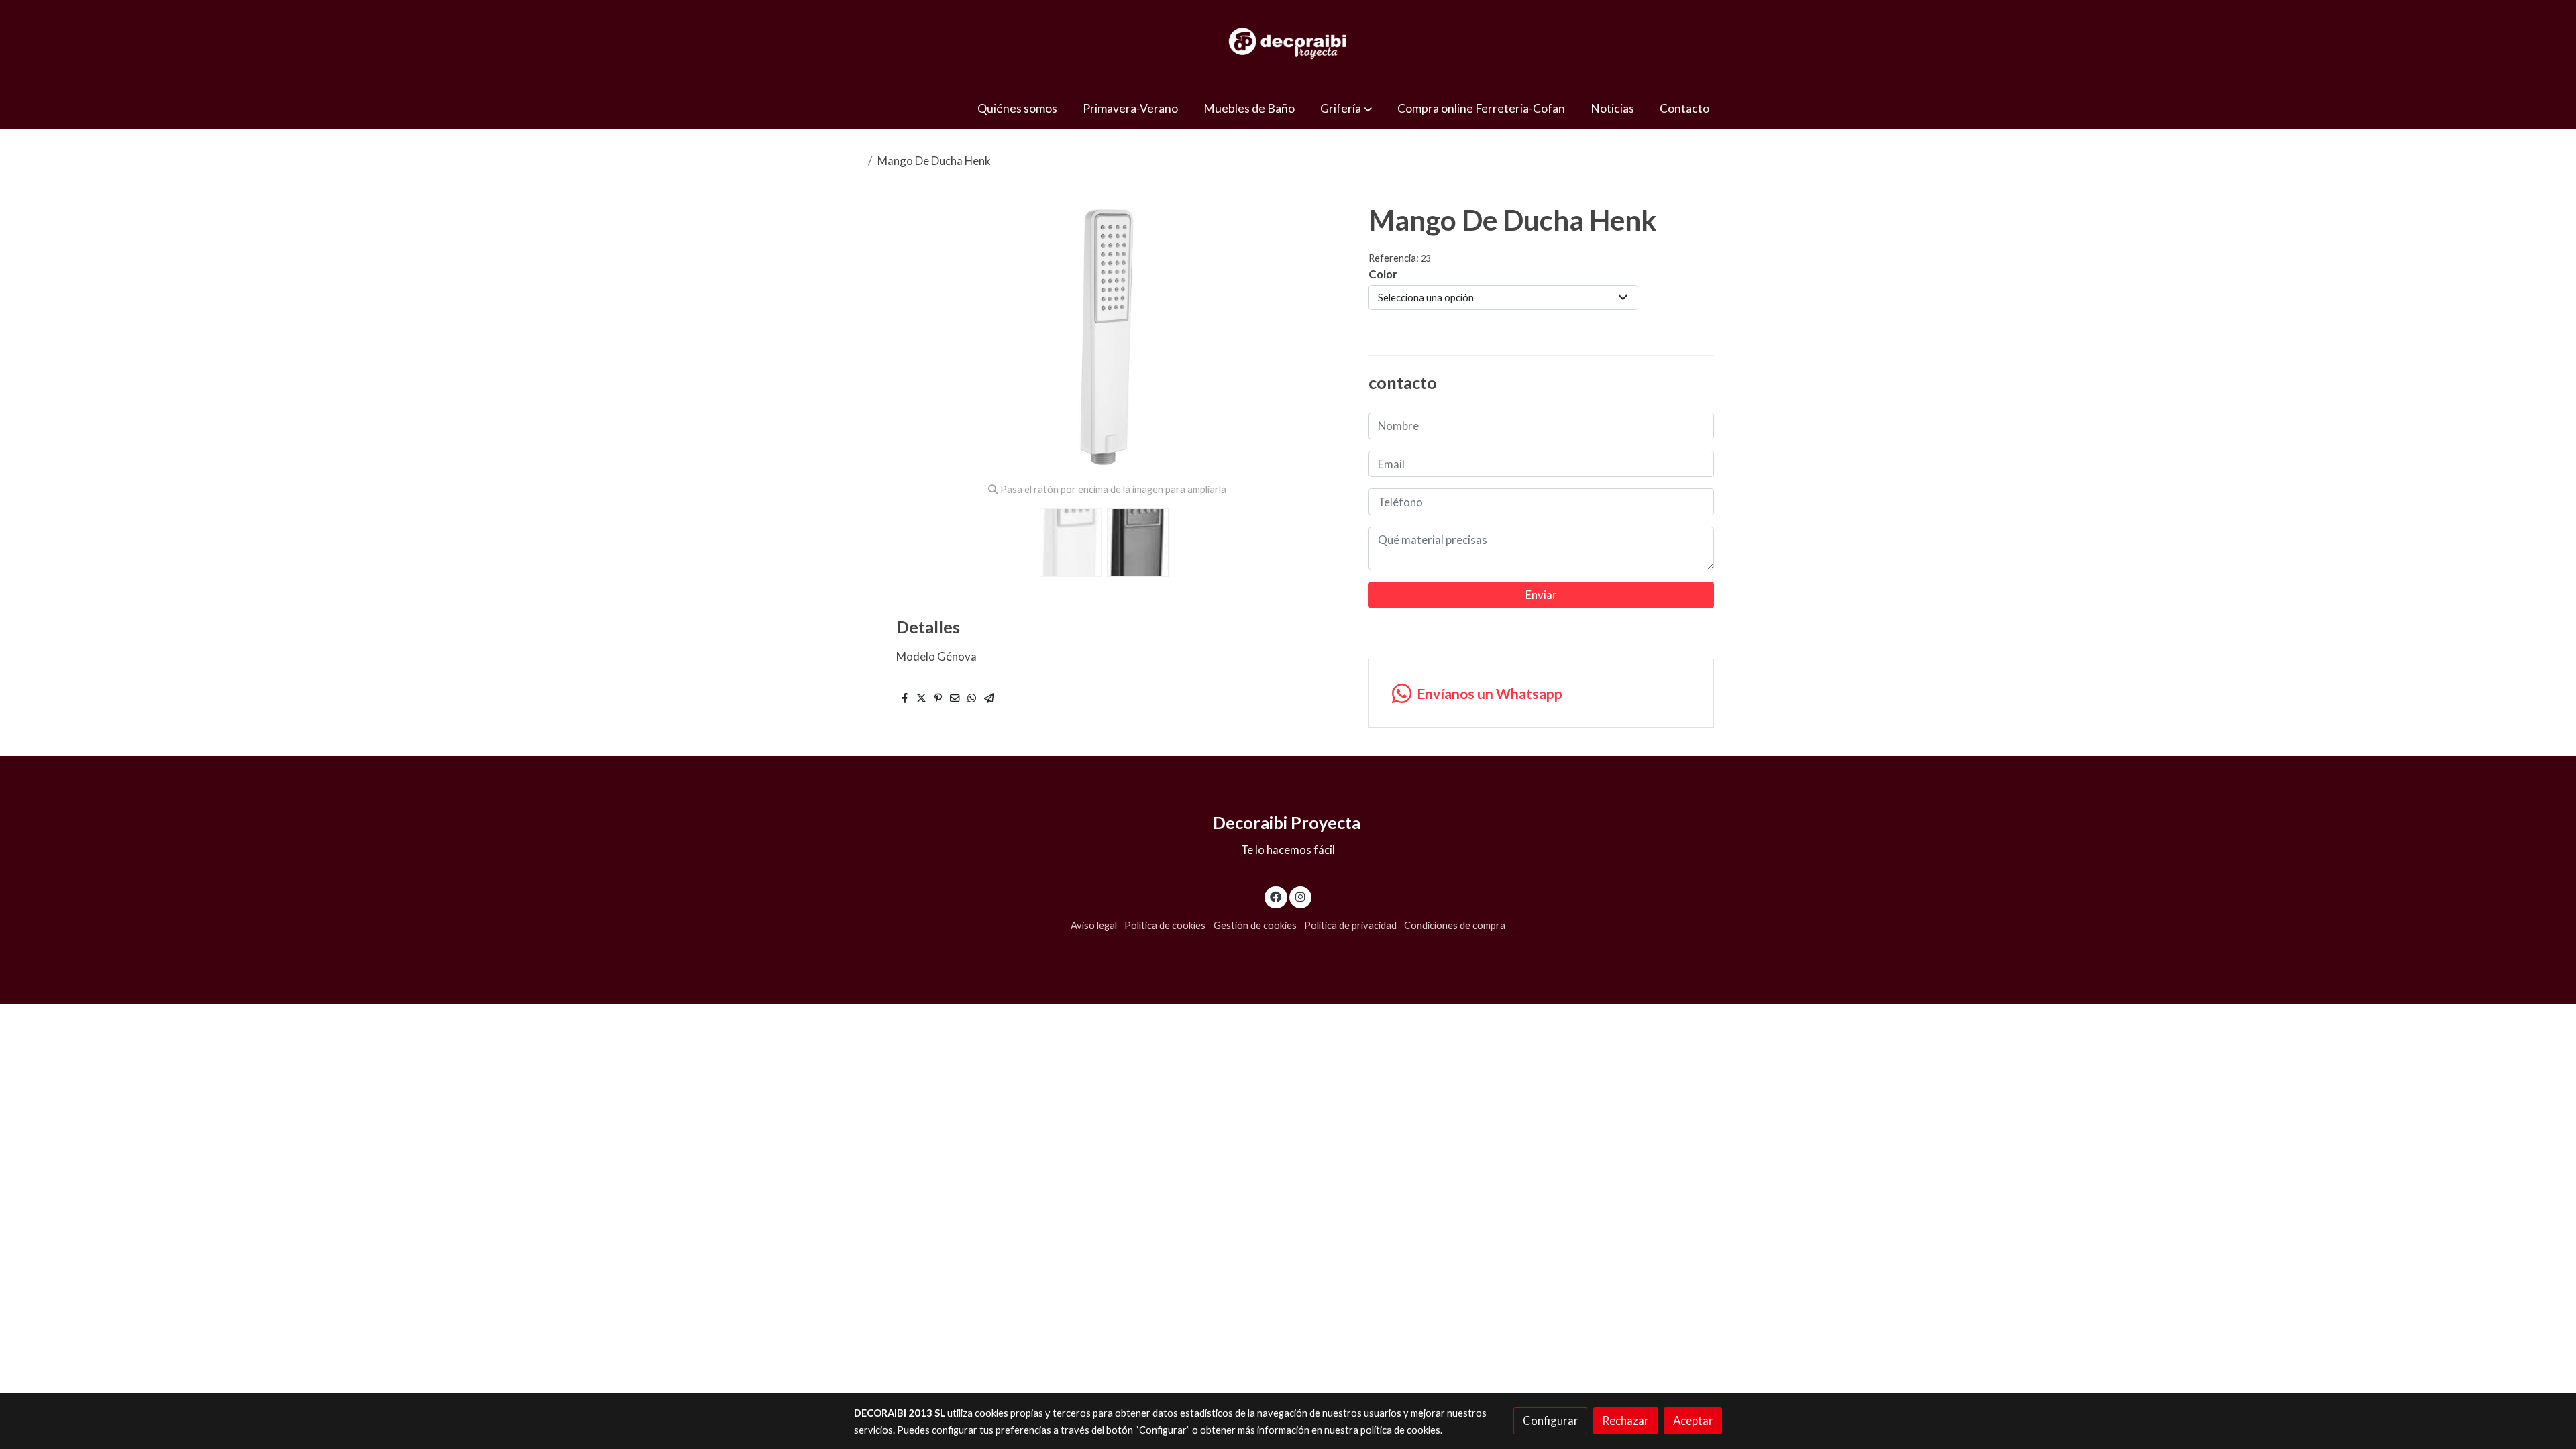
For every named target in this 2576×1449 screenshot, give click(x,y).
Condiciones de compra (1455, 925)
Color (1383, 274)
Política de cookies (1165, 925)
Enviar (1541, 595)
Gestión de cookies (1255, 925)
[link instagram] (1300, 896)
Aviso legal (1094, 925)
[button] (1346, 108)
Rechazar (1625, 1420)
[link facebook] (1276, 896)
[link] (1288, 44)
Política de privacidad (1350, 925)
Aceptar (1693, 1420)
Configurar (1551, 1420)
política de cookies (1400, 1430)
